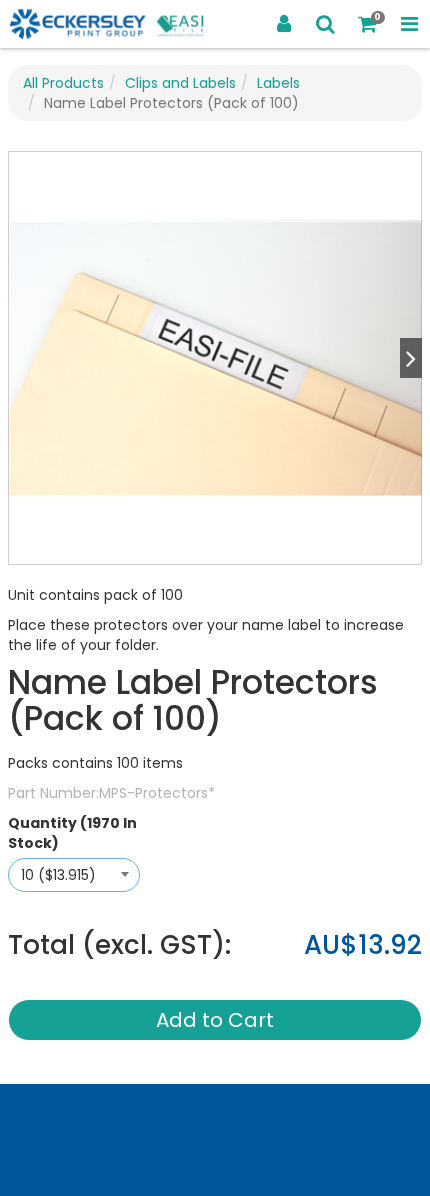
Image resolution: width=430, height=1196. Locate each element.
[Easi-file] (107, 24)
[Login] (284, 24)
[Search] (326, 24)
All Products (63, 83)
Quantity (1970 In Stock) (72, 833)
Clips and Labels (180, 83)
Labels (278, 83)
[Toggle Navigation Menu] (409, 24)
